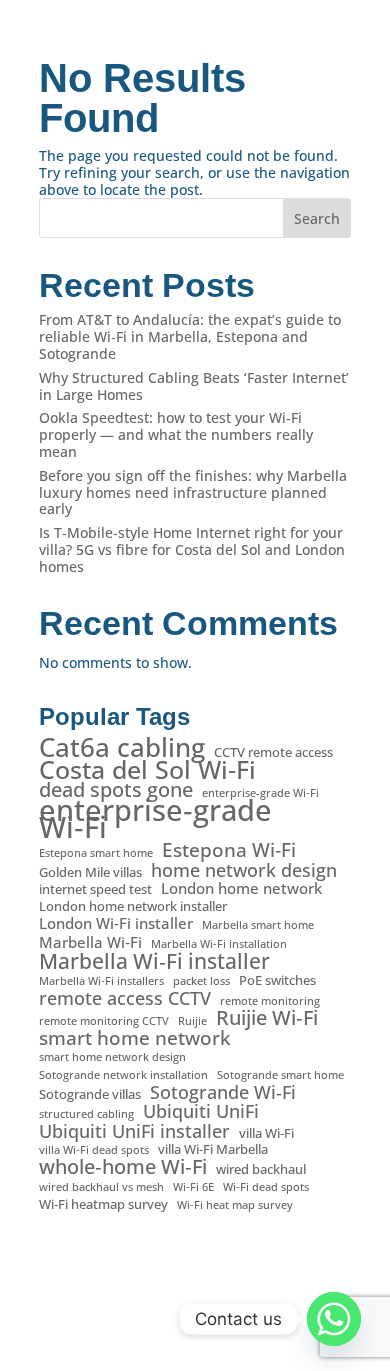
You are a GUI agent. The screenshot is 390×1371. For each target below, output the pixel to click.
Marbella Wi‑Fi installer (154, 961)
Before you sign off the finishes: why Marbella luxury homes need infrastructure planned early (193, 492)
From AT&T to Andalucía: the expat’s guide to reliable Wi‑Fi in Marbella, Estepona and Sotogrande (190, 336)
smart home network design (112, 1057)
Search (317, 218)
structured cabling (86, 1114)
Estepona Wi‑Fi (229, 850)
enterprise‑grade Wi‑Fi (155, 819)
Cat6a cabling (122, 747)
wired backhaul (261, 1169)
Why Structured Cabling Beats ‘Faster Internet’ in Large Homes (194, 386)
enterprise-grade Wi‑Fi (260, 793)
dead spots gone (116, 790)
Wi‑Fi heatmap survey (103, 1204)
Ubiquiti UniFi (201, 1111)
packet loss (201, 981)
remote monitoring (270, 1001)
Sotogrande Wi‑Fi (223, 1092)
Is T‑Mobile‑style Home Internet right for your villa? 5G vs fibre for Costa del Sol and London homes (192, 549)
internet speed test (95, 889)
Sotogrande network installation (123, 1075)
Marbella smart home (258, 925)
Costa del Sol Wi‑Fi (147, 769)
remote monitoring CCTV (104, 1021)
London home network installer (133, 906)
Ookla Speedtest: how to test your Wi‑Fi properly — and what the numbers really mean (176, 434)
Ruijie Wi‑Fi (267, 1018)
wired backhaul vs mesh (101, 1187)
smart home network (134, 1038)
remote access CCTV (125, 998)
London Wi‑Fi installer (116, 923)
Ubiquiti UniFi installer (134, 1131)
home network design (244, 870)
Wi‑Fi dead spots (266, 1187)
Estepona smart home (96, 853)
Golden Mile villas (90, 872)
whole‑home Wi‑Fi (123, 1167)
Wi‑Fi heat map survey (235, 1205)
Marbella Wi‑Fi (90, 942)
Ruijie (192, 1021)
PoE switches (277, 980)
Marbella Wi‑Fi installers (101, 981)
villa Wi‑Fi (266, 1133)
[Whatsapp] (334, 1319)
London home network (241, 888)
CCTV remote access (273, 752)
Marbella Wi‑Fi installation (219, 944)
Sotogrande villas (90, 1094)
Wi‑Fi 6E (193, 1187)
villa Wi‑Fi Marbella (213, 1149)
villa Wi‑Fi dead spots (94, 1150)
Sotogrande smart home (280, 1075)
